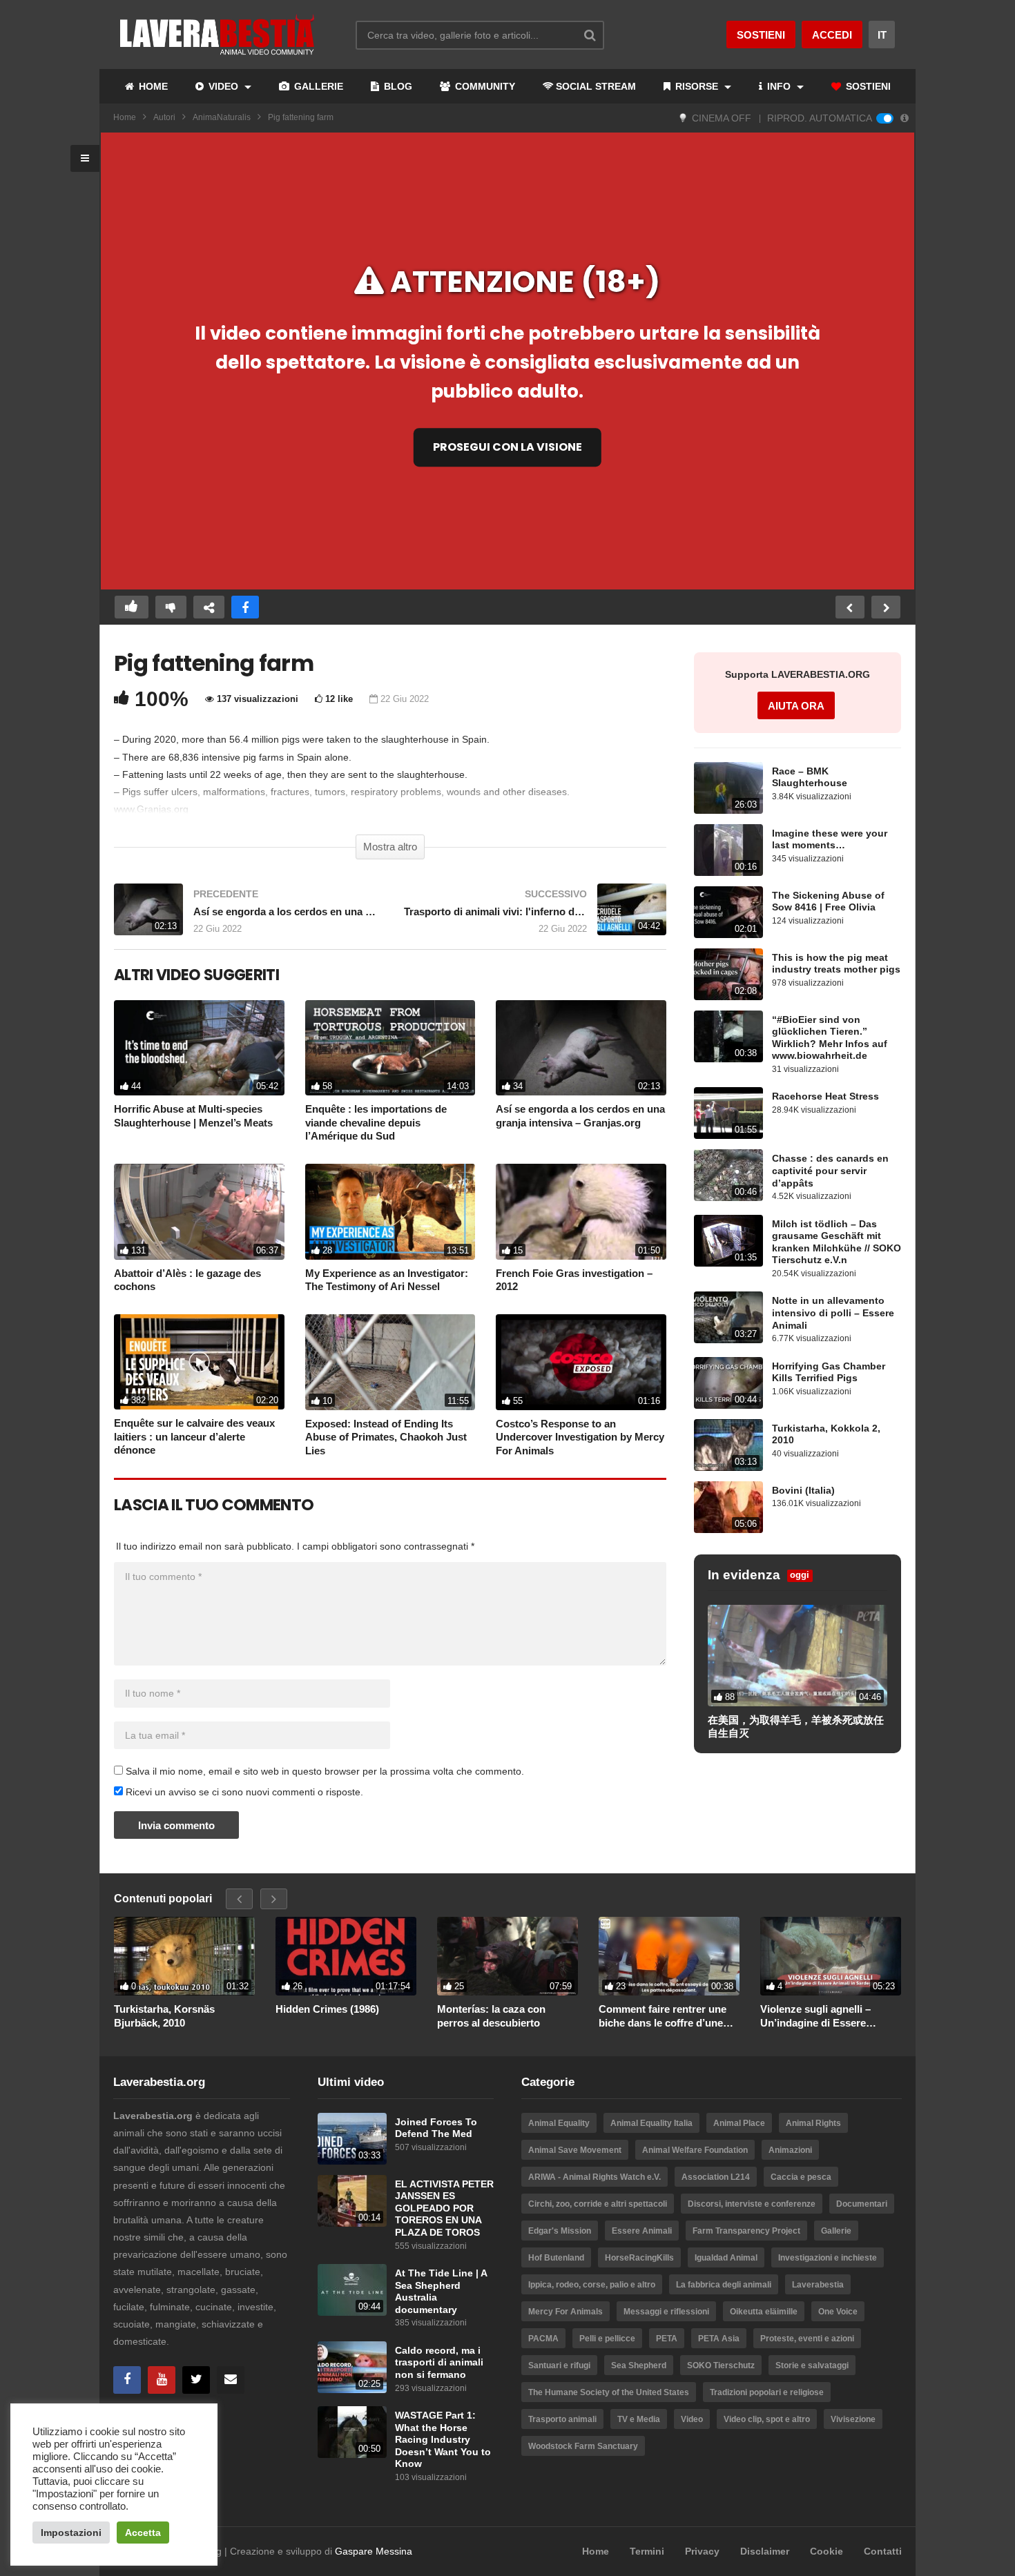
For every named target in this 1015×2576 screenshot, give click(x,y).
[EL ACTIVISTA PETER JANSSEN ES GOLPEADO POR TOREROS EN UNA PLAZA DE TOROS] (352, 2201)
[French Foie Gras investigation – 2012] (581, 1212)
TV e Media (639, 2419)
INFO (779, 86)
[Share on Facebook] (245, 607)
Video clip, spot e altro (767, 2419)
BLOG (397, 86)
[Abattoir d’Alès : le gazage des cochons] (199, 1212)
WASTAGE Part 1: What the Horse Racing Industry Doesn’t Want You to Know (443, 2440)
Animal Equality (559, 2123)
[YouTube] (162, 2380)
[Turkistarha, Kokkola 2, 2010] (728, 1445)
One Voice (838, 2312)
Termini (647, 2551)
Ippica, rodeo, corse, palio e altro (592, 2285)
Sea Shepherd (639, 2365)
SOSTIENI (867, 86)
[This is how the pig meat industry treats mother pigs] (728, 974)
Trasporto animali (562, 2419)
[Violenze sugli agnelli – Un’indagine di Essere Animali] (831, 1957)
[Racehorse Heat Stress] (728, 1113)
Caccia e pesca (801, 2177)
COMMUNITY (484, 86)
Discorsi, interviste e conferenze (752, 2204)
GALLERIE (317, 86)
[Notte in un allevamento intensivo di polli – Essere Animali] (728, 1317)
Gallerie (836, 2231)
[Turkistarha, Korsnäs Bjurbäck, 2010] (184, 1957)
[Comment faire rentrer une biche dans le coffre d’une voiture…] (669, 1957)
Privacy (702, 2551)
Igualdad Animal (726, 2258)
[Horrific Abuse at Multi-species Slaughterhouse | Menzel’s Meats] (199, 1048)
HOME (152, 86)
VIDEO (223, 86)
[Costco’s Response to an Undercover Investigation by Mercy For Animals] (581, 1362)
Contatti (883, 2551)
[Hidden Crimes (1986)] (346, 1957)
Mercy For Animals (565, 2312)
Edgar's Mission (560, 2231)
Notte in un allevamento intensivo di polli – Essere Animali (833, 1313)
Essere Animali (642, 2231)
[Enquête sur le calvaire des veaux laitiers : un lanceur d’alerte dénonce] (199, 1362)
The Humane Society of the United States (609, 2392)
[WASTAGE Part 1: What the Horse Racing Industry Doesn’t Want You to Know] (352, 2432)
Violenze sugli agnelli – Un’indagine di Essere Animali (815, 2016)
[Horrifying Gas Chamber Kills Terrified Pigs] (728, 1383)
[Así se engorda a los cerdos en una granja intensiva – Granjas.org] (245, 916)
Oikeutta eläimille (764, 2312)
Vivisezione (853, 2419)
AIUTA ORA (796, 706)
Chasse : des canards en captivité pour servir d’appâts (830, 1171)
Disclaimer (765, 2551)
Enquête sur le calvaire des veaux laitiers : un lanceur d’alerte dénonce (194, 1436)
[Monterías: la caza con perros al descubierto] (507, 1957)
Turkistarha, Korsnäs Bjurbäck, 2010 (164, 2016)
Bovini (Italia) (803, 1491)
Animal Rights (813, 2123)
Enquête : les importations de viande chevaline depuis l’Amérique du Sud (376, 1122)
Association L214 (716, 2177)
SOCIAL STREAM (596, 86)
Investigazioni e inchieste (828, 2258)
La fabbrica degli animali (724, 2285)
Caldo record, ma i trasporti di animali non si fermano (439, 2363)
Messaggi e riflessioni (666, 2312)
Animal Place (739, 2123)
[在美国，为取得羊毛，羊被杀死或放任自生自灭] (797, 1655)
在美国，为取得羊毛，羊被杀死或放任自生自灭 (796, 1727)
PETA (667, 2339)
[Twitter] (196, 2380)
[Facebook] (127, 2380)
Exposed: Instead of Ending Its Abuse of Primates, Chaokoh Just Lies (386, 1437)
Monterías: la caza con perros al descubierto (491, 2016)
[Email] (231, 2380)
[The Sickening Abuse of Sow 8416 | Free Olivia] (728, 912)
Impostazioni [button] (71, 2533)
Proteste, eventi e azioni (807, 2339)
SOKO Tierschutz (721, 2365)
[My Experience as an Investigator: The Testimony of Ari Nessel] (390, 1212)
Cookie (826, 2551)
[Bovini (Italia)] (728, 1507)
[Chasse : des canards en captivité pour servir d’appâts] (728, 1175)
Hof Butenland (556, 2258)
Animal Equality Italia (651, 2123)
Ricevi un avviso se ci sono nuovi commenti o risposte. (243, 1792)
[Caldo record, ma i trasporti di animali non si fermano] (352, 2367)
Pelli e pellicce (607, 2339)
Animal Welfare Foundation (695, 2150)
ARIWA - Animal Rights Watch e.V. (594, 2177)
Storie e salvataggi (812, 2365)
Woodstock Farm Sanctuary (583, 2446)
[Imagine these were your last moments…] (728, 850)
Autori (164, 117)
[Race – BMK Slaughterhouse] (728, 788)
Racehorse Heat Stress (825, 1096)
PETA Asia (719, 2339)
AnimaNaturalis (222, 117)
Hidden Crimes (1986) (327, 2009)
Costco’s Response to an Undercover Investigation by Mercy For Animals (580, 1437)
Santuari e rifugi (559, 2365)
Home (125, 117)
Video (692, 2419)
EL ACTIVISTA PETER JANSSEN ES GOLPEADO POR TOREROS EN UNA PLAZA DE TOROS (444, 2208)
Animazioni (790, 2150)
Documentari (862, 2204)
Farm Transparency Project (746, 2231)
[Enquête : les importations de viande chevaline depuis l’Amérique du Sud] (390, 1048)
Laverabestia (818, 2285)
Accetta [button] (143, 2533)
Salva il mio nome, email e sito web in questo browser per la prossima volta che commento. (325, 1771)
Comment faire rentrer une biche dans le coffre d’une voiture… (663, 2016)
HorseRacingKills (639, 2258)
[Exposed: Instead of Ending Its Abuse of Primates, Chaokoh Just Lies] (390, 1362)
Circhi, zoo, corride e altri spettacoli (598, 2204)
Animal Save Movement (575, 2150)
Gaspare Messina (374, 2551)
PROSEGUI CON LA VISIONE (507, 447)
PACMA (543, 2339)
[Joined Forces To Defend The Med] (352, 2139)
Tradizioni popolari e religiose (767, 2392)
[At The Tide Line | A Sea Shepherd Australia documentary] (352, 2290)
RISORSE (697, 86)
